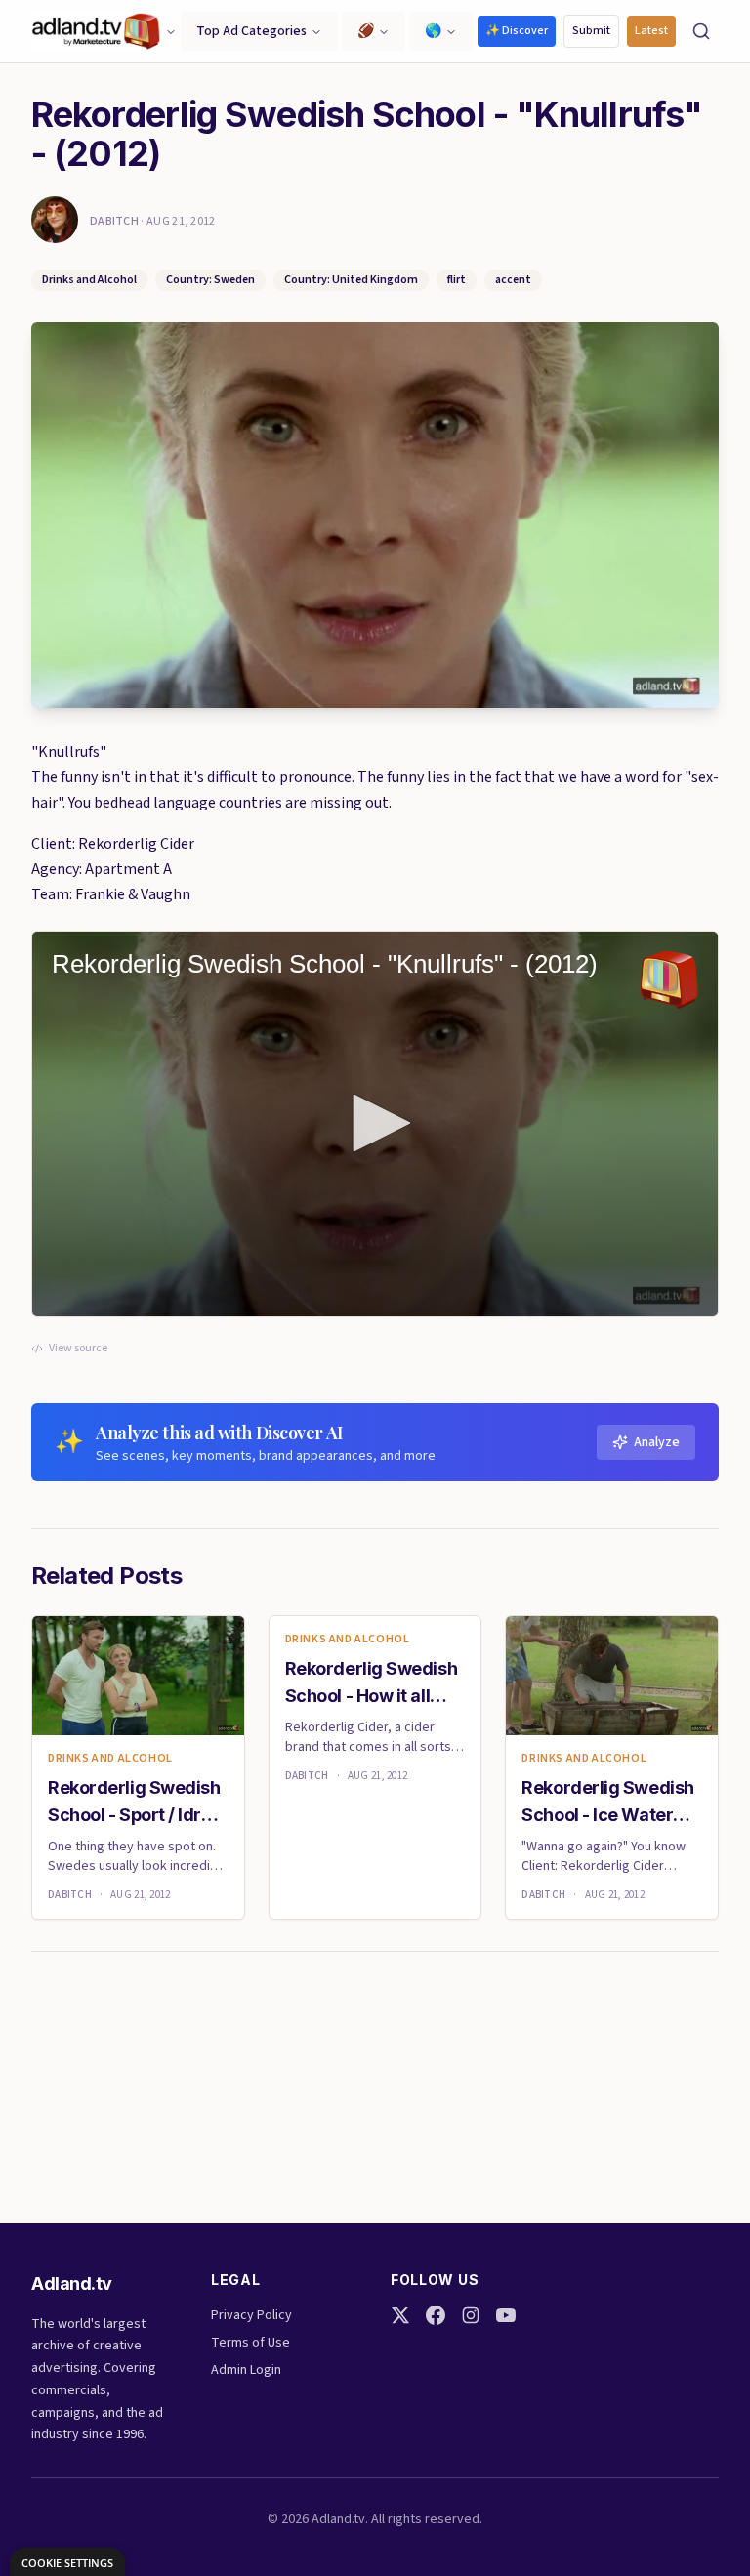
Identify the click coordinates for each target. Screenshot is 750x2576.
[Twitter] (400, 2315)
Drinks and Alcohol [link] (110, 1759)
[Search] (701, 31)
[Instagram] (471, 2315)
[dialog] (67, 2562)
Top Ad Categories (251, 31)
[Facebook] (436, 2315)
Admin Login (246, 2370)
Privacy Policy (251, 2315)
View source (78, 1349)
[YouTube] (506, 2315)
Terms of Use (250, 2343)
